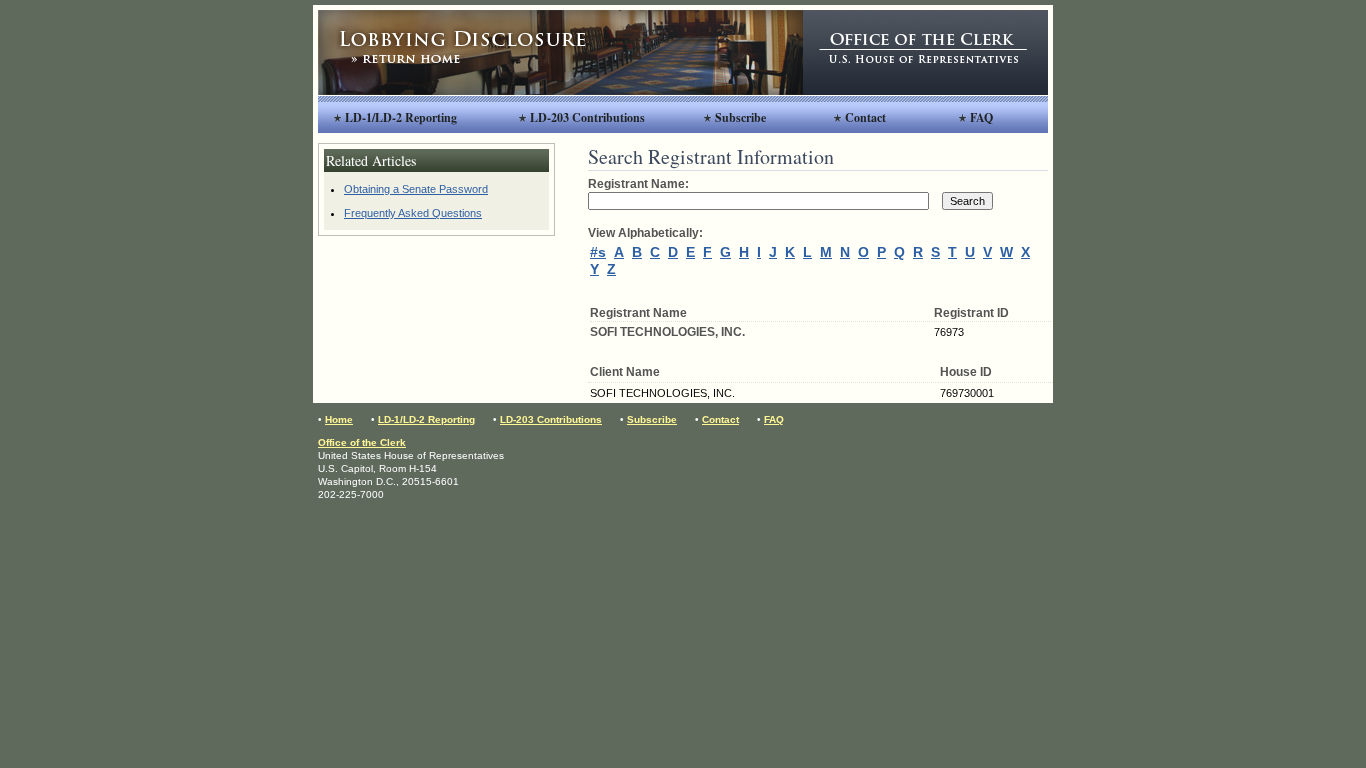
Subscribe (740, 117)
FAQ (981, 117)
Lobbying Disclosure (560, 52)
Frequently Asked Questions (413, 213)
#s (598, 252)
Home (339, 419)
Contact (865, 117)
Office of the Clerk (362, 442)
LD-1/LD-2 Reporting (401, 117)
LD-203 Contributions (587, 117)
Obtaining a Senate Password (416, 189)
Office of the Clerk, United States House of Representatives (925, 52)
